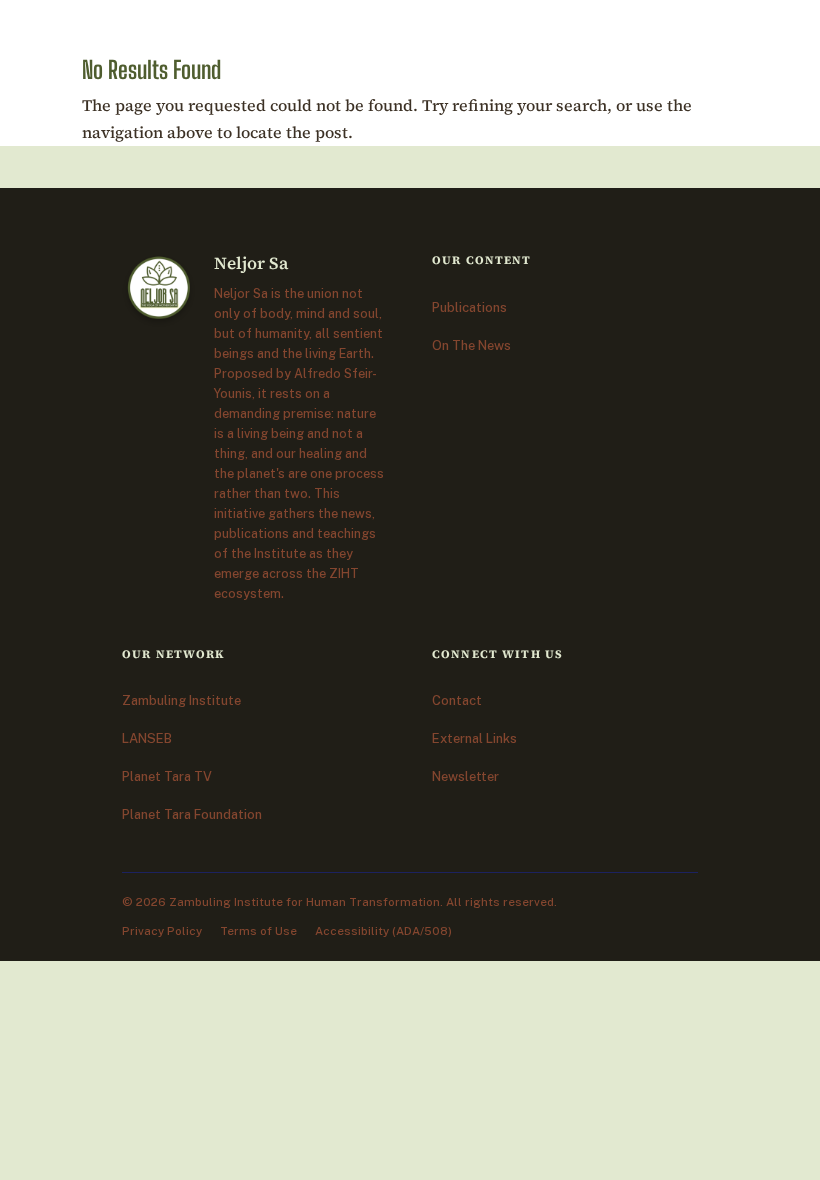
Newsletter (465, 776)
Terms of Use (258, 931)
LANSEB (147, 738)
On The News (471, 345)
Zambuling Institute (181, 700)
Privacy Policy (162, 931)
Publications (469, 307)
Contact (457, 700)
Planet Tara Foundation (192, 814)
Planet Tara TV (167, 776)
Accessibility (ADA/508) (383, 931)
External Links (474, 738)
